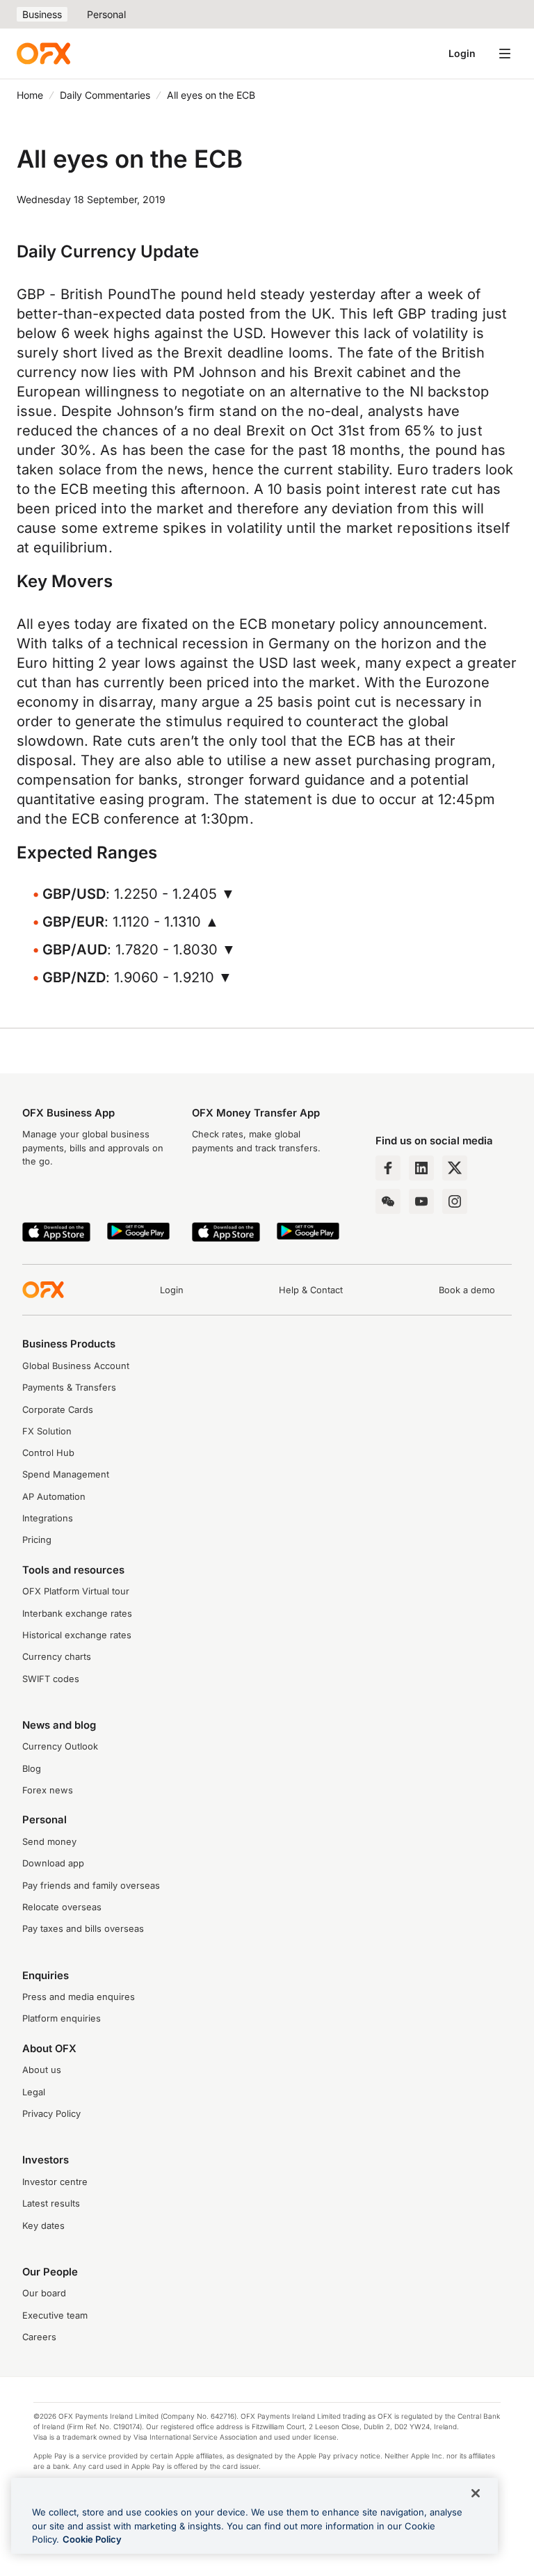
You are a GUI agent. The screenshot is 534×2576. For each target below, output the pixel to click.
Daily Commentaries (105, 95)
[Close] (476, 2493)
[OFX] (43, 54)
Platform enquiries (62, 2018)
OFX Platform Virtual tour (76, 1591)
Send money (49, 1842)
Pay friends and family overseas (91, 1886)
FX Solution (47, 1431)
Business (42, 14)
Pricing (37, 1540)
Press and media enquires (79, 1997)
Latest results (51, 2203)
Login (462, 53)
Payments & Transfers (69, 1387)
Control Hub (48, 1453)
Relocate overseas (62, 1907)
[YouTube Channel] (421, 1201)
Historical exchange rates (77, 1635)
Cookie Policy (92, 2539)
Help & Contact (311, 1290)
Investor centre (55, 2182)
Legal (34, 2092)
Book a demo (467, 1290)
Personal (106, 14)
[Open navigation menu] (505, 54)
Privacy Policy (51, 2114)
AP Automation (54, 1497)
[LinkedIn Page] (421, 1168)
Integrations (48, 1518)
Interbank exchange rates (77, 1614)
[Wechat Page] (388, 1201)
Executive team (55, 2315)
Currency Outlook (60, 1746)
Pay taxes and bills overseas (83, 1929)
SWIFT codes (51, 1679)
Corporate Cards (58, 1410)
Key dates (43, 2226)
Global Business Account (76, 1366)
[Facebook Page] (388, 1168)
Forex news (48, 1790)
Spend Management (66, 1474)
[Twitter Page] (455, 1168)
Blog (32, 1769)
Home (30, 95)
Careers (39, 2337)
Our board (44, 2293)
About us (42, 2070)
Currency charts (57, 1657)
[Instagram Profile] (455, 1201)
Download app (53, 1863)
